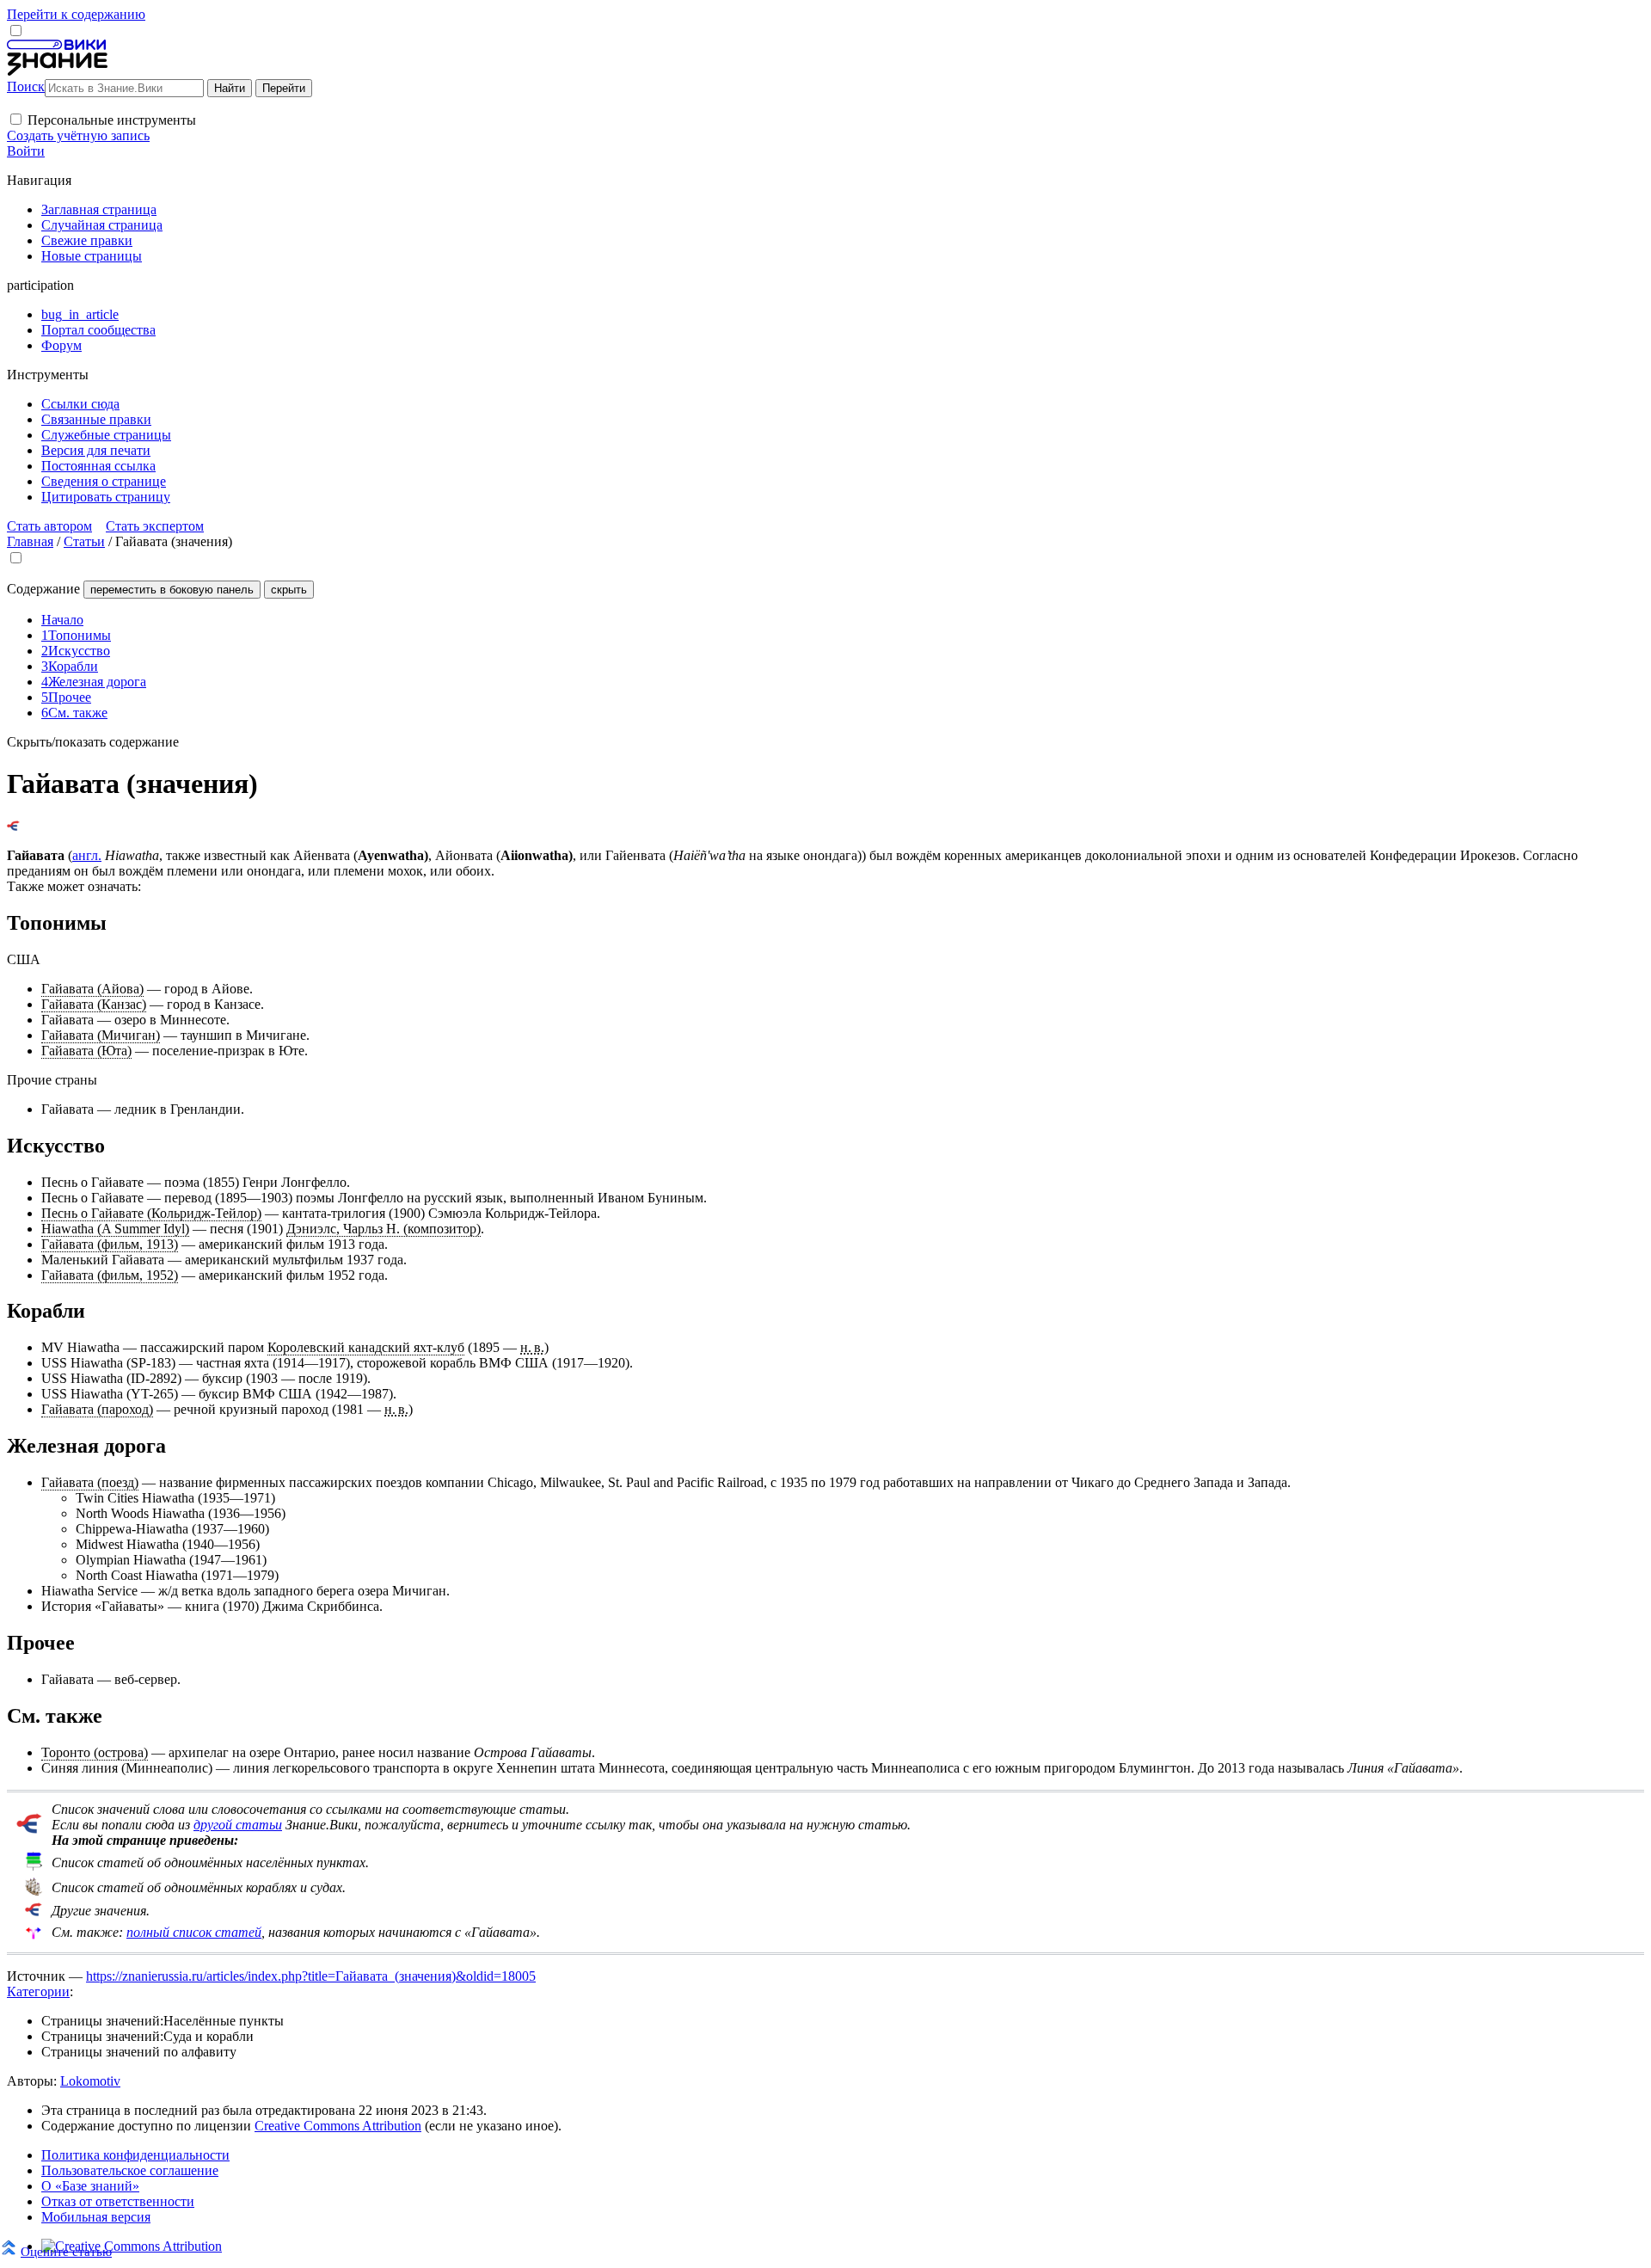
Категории (38, 1991)
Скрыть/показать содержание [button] (93, 742)
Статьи (84, 541)
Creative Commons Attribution (338, 2126)
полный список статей (194, 1932)
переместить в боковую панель (172, 590)
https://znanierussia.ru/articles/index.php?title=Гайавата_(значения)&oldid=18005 (311, 1976)
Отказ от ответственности (118, 2201)
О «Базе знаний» (90, 2186)
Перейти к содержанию (76, 14)
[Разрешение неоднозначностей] (13, 826)
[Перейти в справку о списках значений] (29, 1829)
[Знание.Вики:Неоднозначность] (34, 1866)
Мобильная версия (96, 2217)
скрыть (289, 590)
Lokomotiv (90, 2081)
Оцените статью (66, 2251)
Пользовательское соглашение (130, 2170)
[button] (16, 119)
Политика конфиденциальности (135, 2155)
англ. (87, 855)
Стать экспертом (155, 526)
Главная (30, 541)
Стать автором (49, 526)
